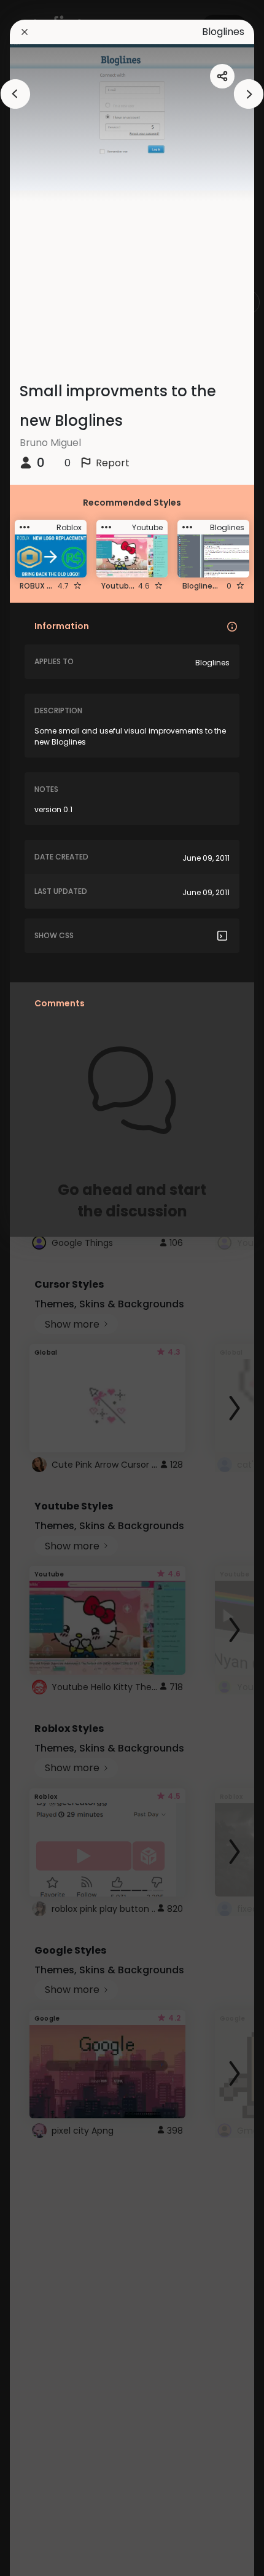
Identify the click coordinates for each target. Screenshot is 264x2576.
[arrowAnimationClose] (15, 94)
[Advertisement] (49, 1288)
